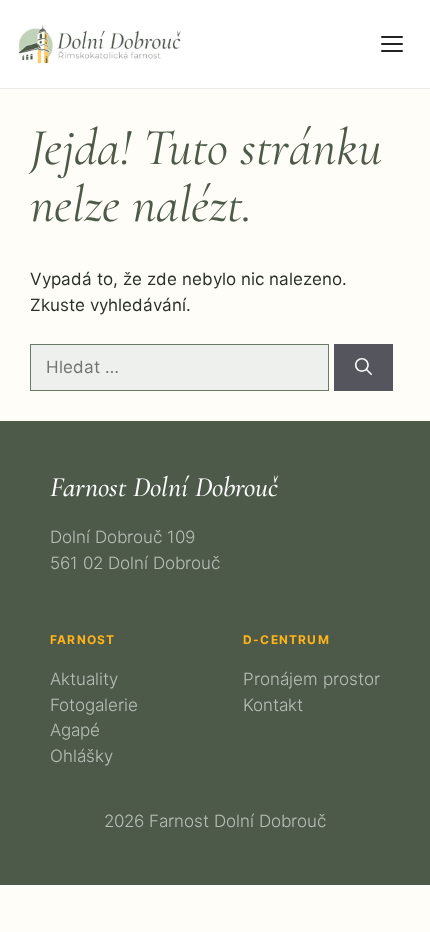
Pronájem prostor (311, 679)
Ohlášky (81, 756)
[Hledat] (363, 368)
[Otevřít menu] (392, 44)
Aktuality (84, 679)
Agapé (75, 730)
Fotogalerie (94, 705)
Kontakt (273, 705)
